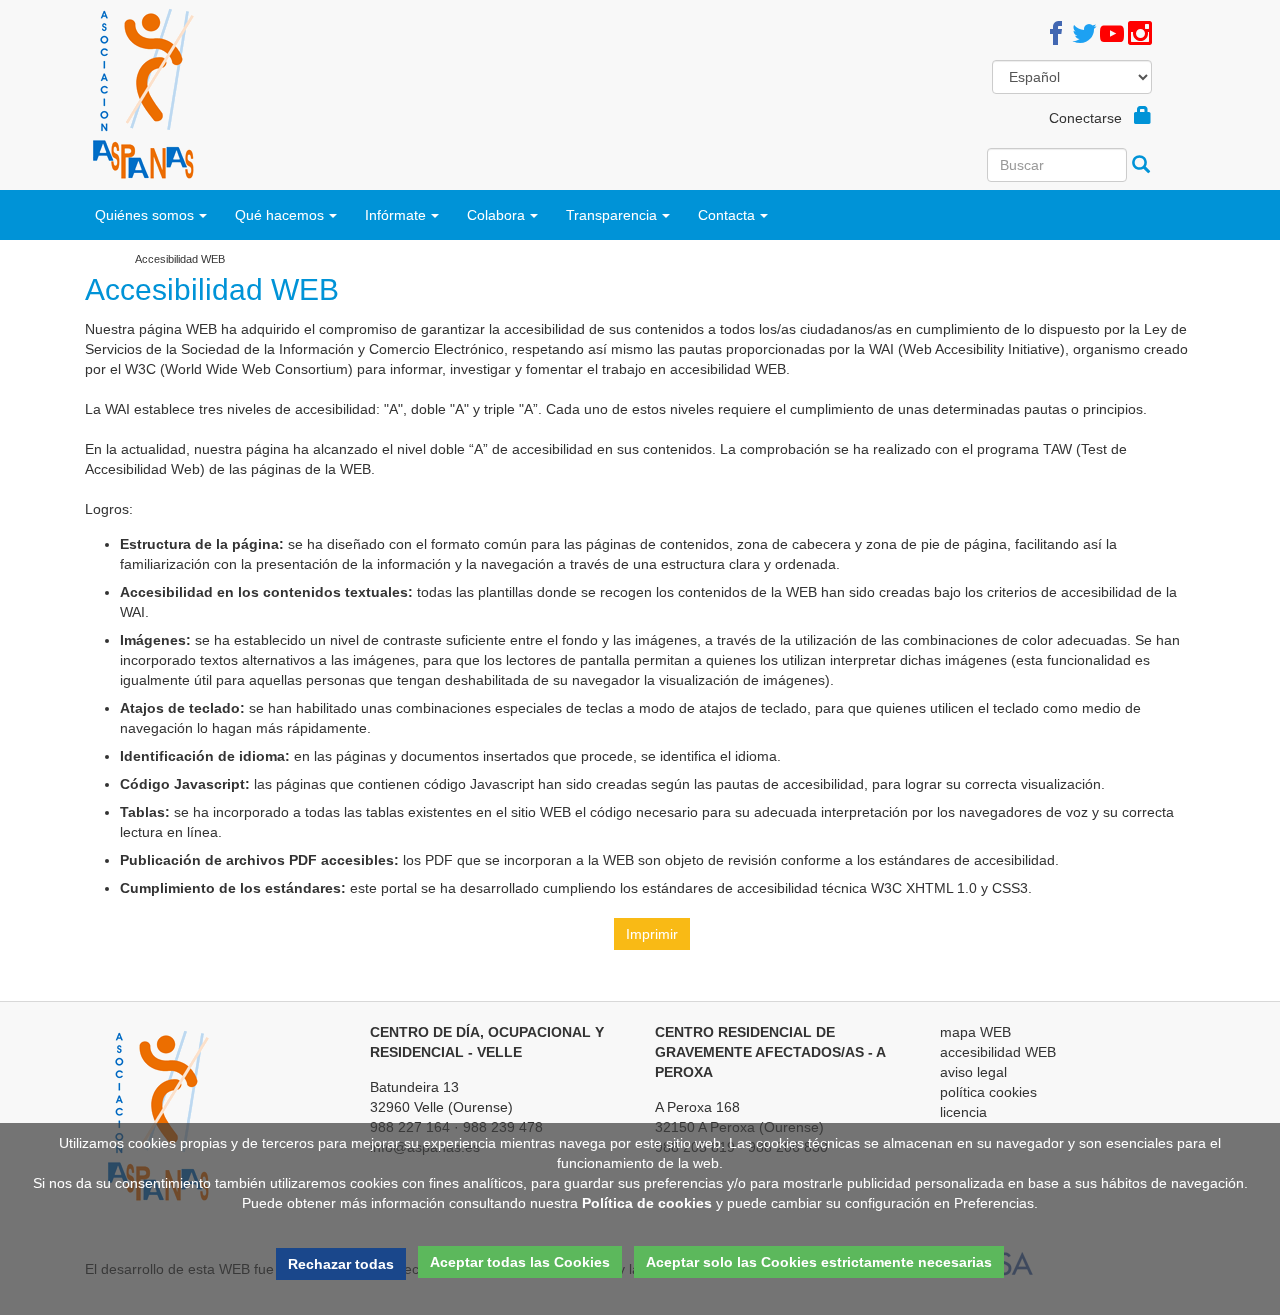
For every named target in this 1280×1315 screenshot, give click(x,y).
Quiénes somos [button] (144, 215)
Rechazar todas (341, 1264)
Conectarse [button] (1091, 118)
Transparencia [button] (611, 215)
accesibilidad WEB (998, 1052)
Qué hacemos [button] (279, 215)
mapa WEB (975, 1032)
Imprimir (652, 934)
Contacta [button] (726, 215)
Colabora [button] (496, 215)
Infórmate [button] (395, 215)
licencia (963, 1112)
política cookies (988, 1092)
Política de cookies (647, 1203)
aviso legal (973, 1072)
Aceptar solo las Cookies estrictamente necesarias (819, 1262)
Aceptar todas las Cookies (520, 1262)
